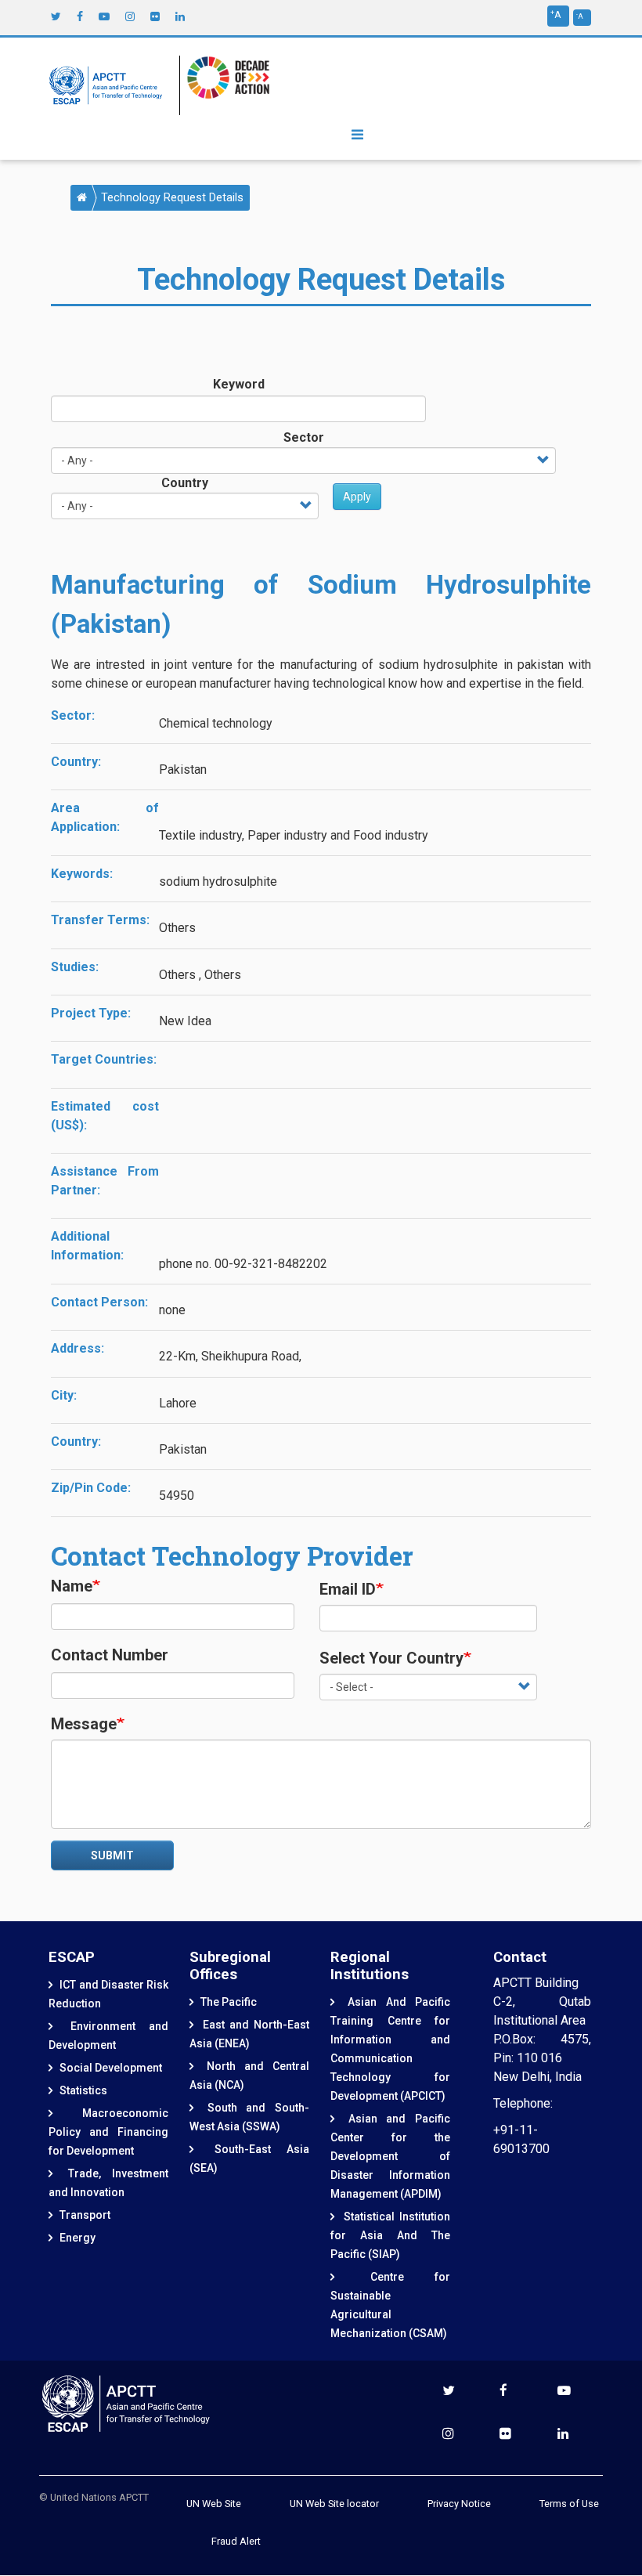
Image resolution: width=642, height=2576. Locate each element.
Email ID (348, 1589)
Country (185, 483)
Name (72, 1586)
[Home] (110, 85)
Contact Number (110, 1655)
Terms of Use (569, 2504)
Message (84, 1724)
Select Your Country (391, 1658)
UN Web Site (214, 2504)
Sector (304, 437)
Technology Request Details (172, 198)
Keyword (239, 384)
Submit (112, 1855)
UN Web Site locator (334, 2504)
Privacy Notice (459, 2504)
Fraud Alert (236, 2541)
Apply (357, 497)
